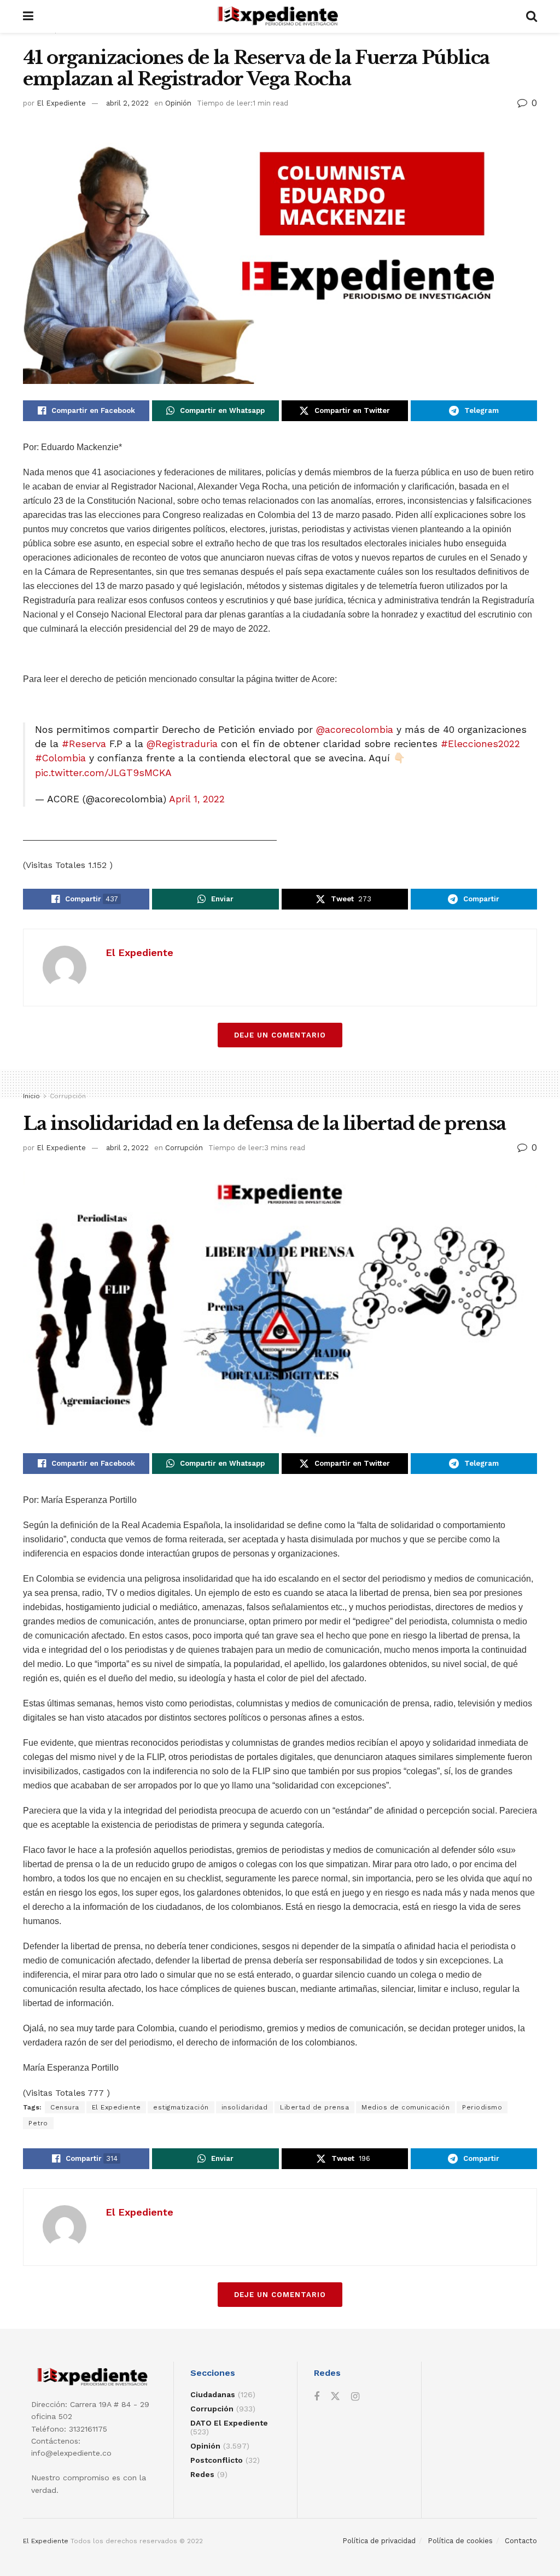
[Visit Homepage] (280, 16)
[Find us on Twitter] (335, 2397)
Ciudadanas (213, 2394)
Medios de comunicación (406, 2107)
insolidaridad (245, 2107)
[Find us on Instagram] (355, 2397)
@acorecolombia (355, 730)
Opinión (178, 103)
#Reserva (84, 744)
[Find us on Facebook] (317, 2397)
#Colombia (60, 758)
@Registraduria (182, 744)
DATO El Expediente (229, 2423)
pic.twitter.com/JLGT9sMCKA (103, 773)
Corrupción (68, 1096)
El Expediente (61, 103)
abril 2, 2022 (127, 103)
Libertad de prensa (314, 2107)
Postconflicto (217, 2460)
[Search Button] (532, 16)
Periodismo (482, 2107)
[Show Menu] (28, 16)
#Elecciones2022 (480, 744)
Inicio (31, 1096)
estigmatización (181, 2107)
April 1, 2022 (197, 799)
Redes (202, 2474)
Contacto (521, 2541)
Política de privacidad (379, 2541)
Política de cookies (460, 2541)
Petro (38, 2123)
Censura (65, 2107)
